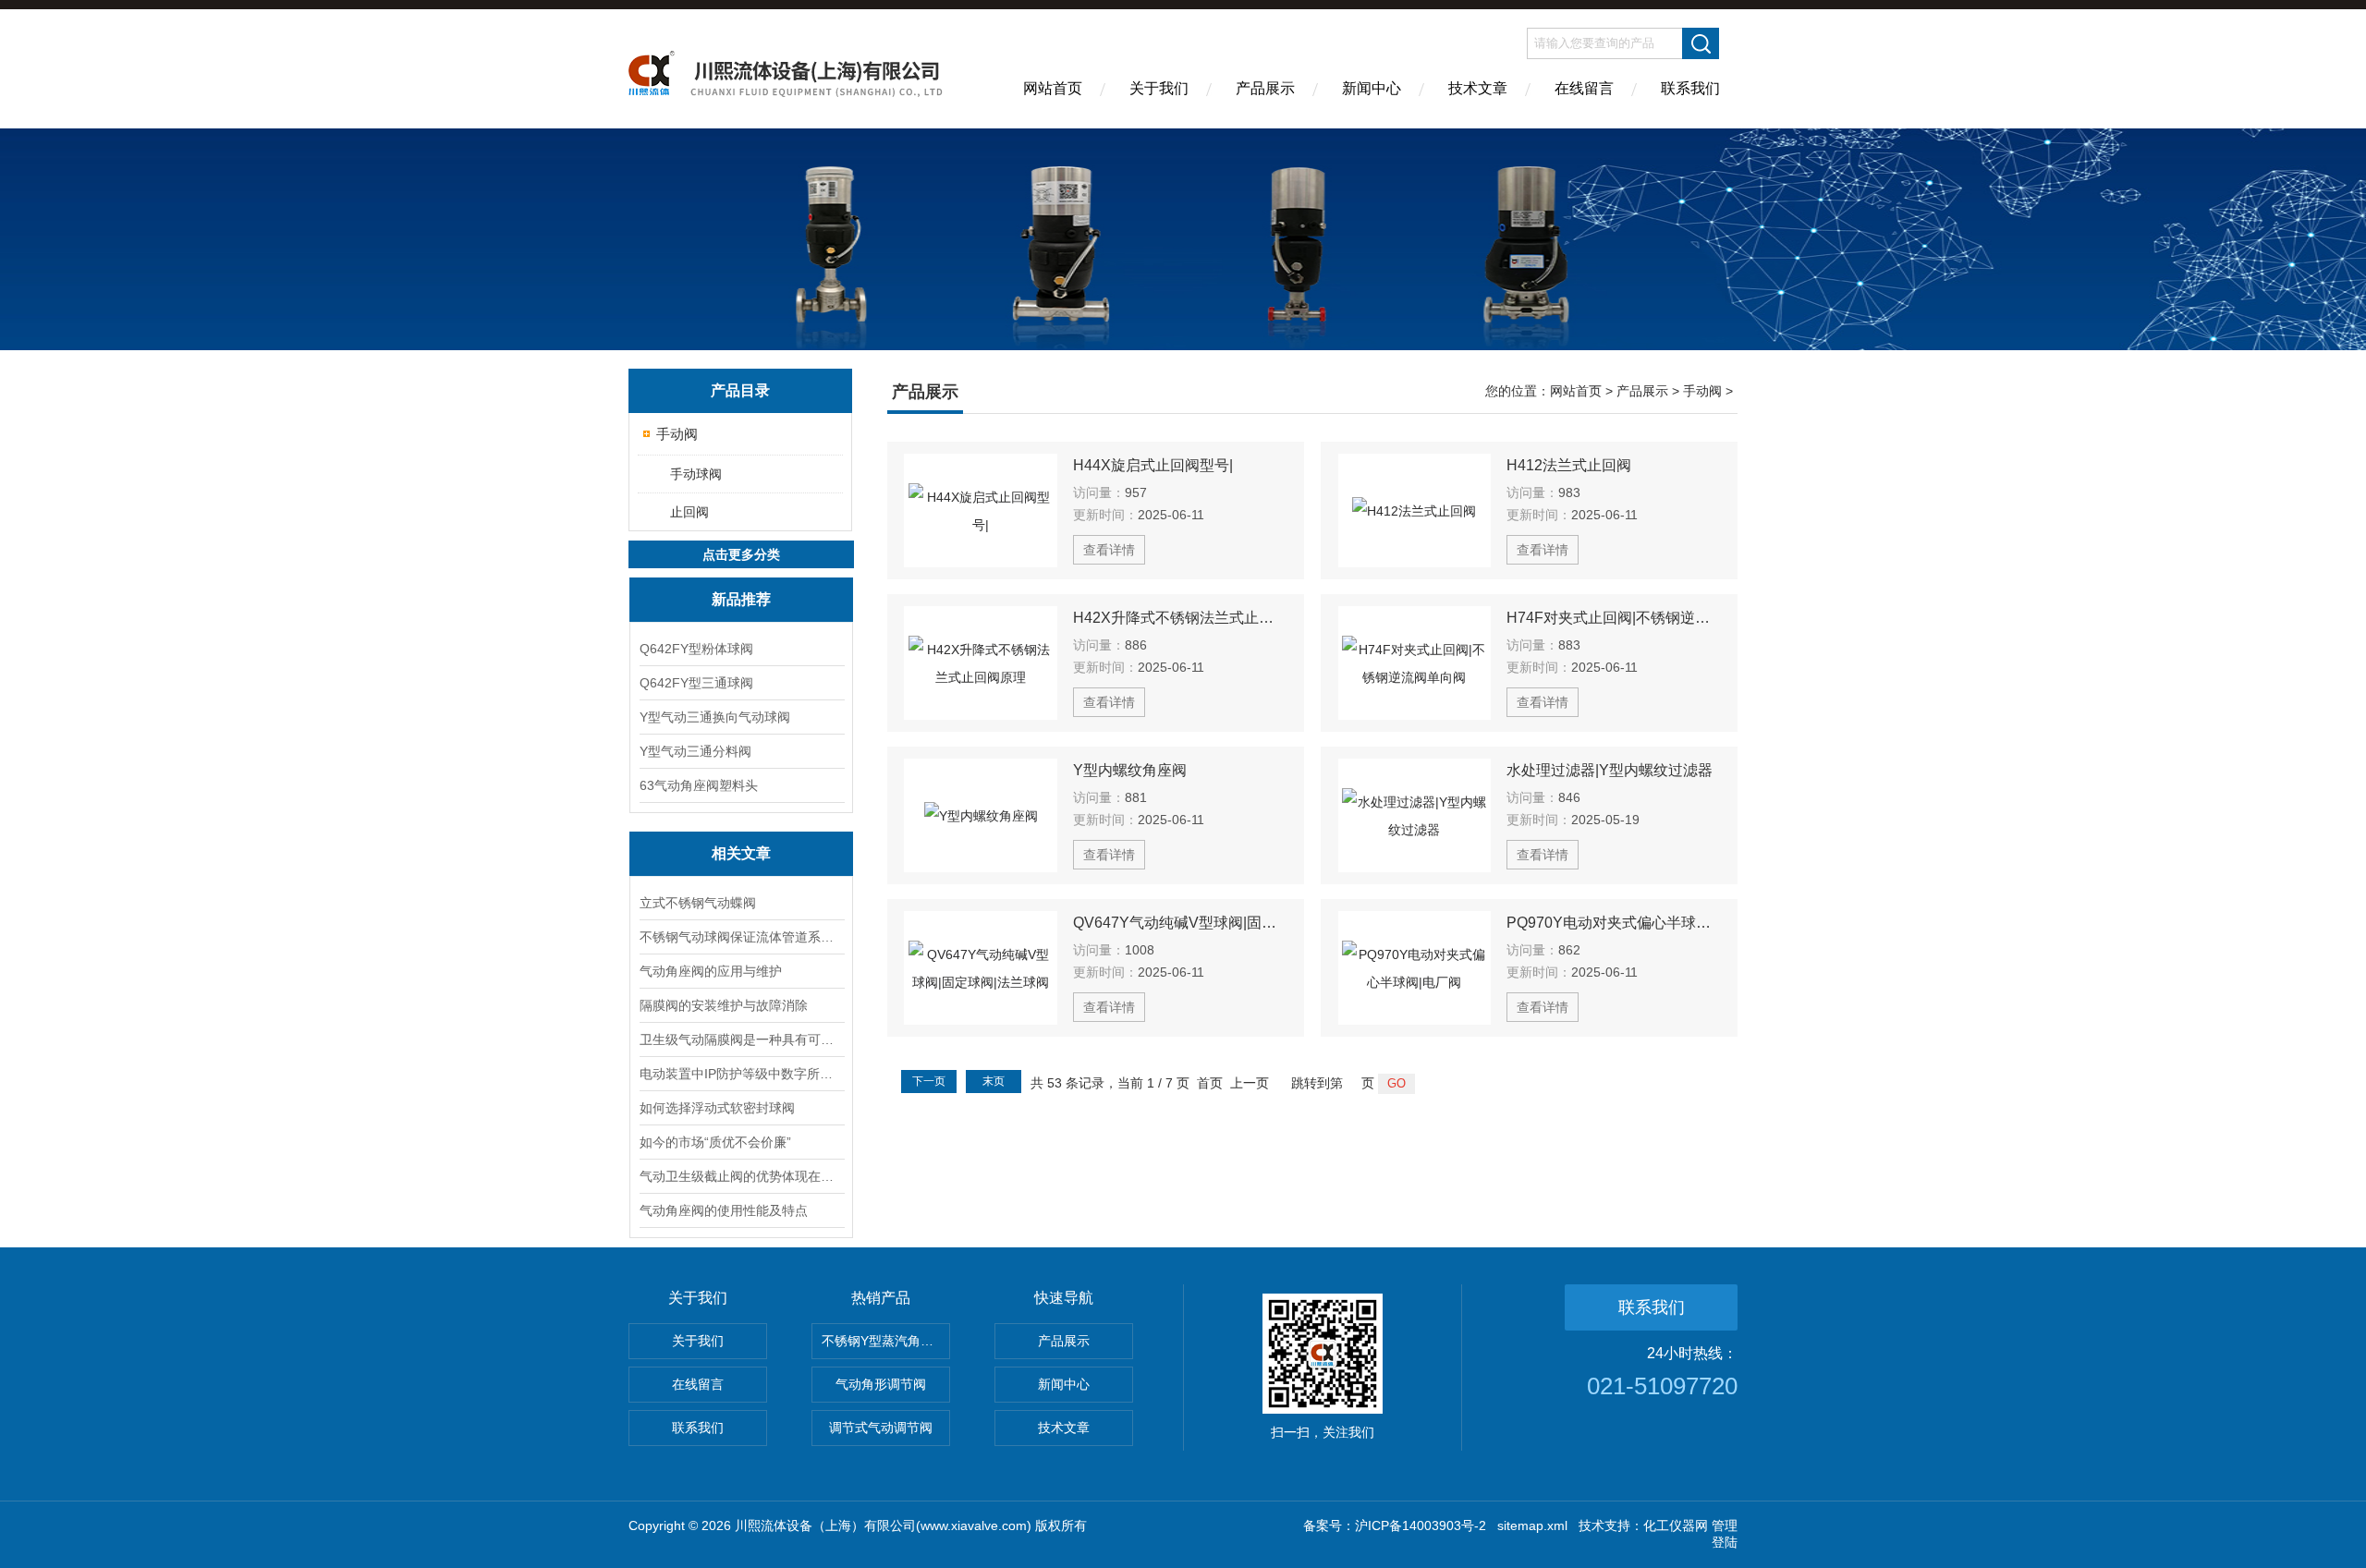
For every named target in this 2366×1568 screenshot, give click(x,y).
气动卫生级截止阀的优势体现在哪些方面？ (741, 1176)
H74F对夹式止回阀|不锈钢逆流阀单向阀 (1614, 618)
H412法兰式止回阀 (1569, 465)
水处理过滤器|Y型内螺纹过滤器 (1610, 770)
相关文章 (741, 853)
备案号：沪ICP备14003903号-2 (1395, 1525)
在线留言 (1584, 88)
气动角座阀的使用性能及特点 (724, 1210)
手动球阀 (696, 474)
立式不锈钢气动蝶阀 (698, 903)
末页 (994, 1081)
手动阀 (677, 434)
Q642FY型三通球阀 (696, 683)
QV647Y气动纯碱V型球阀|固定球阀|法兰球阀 (1180, 923)
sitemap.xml (1532, 1525)
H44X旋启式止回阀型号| (1153, 465)
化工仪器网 (1676, 1525)
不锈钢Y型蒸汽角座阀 (884, 1341)
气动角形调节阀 (881, 1384)
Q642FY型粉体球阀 (696, 649)
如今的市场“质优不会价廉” (715, 1142)
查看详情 (1109, 550)
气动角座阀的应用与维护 (711, 971)
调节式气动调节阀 (881, 1428)
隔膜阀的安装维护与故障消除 (724, 1005)
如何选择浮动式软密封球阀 (717, 1108)
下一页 (929, 1081)
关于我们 (1159, 88)
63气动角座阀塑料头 (699, 785)
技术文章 (1478, 88)
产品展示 (1265, 88)
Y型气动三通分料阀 (695, 751)
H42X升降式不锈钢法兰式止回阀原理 (1180, 618)
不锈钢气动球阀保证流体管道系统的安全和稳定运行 (741, 937)
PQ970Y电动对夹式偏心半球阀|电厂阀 (1614, 923)
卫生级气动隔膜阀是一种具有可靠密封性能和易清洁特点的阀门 (741, 1039)
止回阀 (689, 512)
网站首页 (1053, 88)
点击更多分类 (741, 554)
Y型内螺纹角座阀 (1130, 770)
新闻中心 (1372, 88)
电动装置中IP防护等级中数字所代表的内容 (741, 1074)
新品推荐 (741, 599)
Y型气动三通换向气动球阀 (715, 717)
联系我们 (1690, 88)
